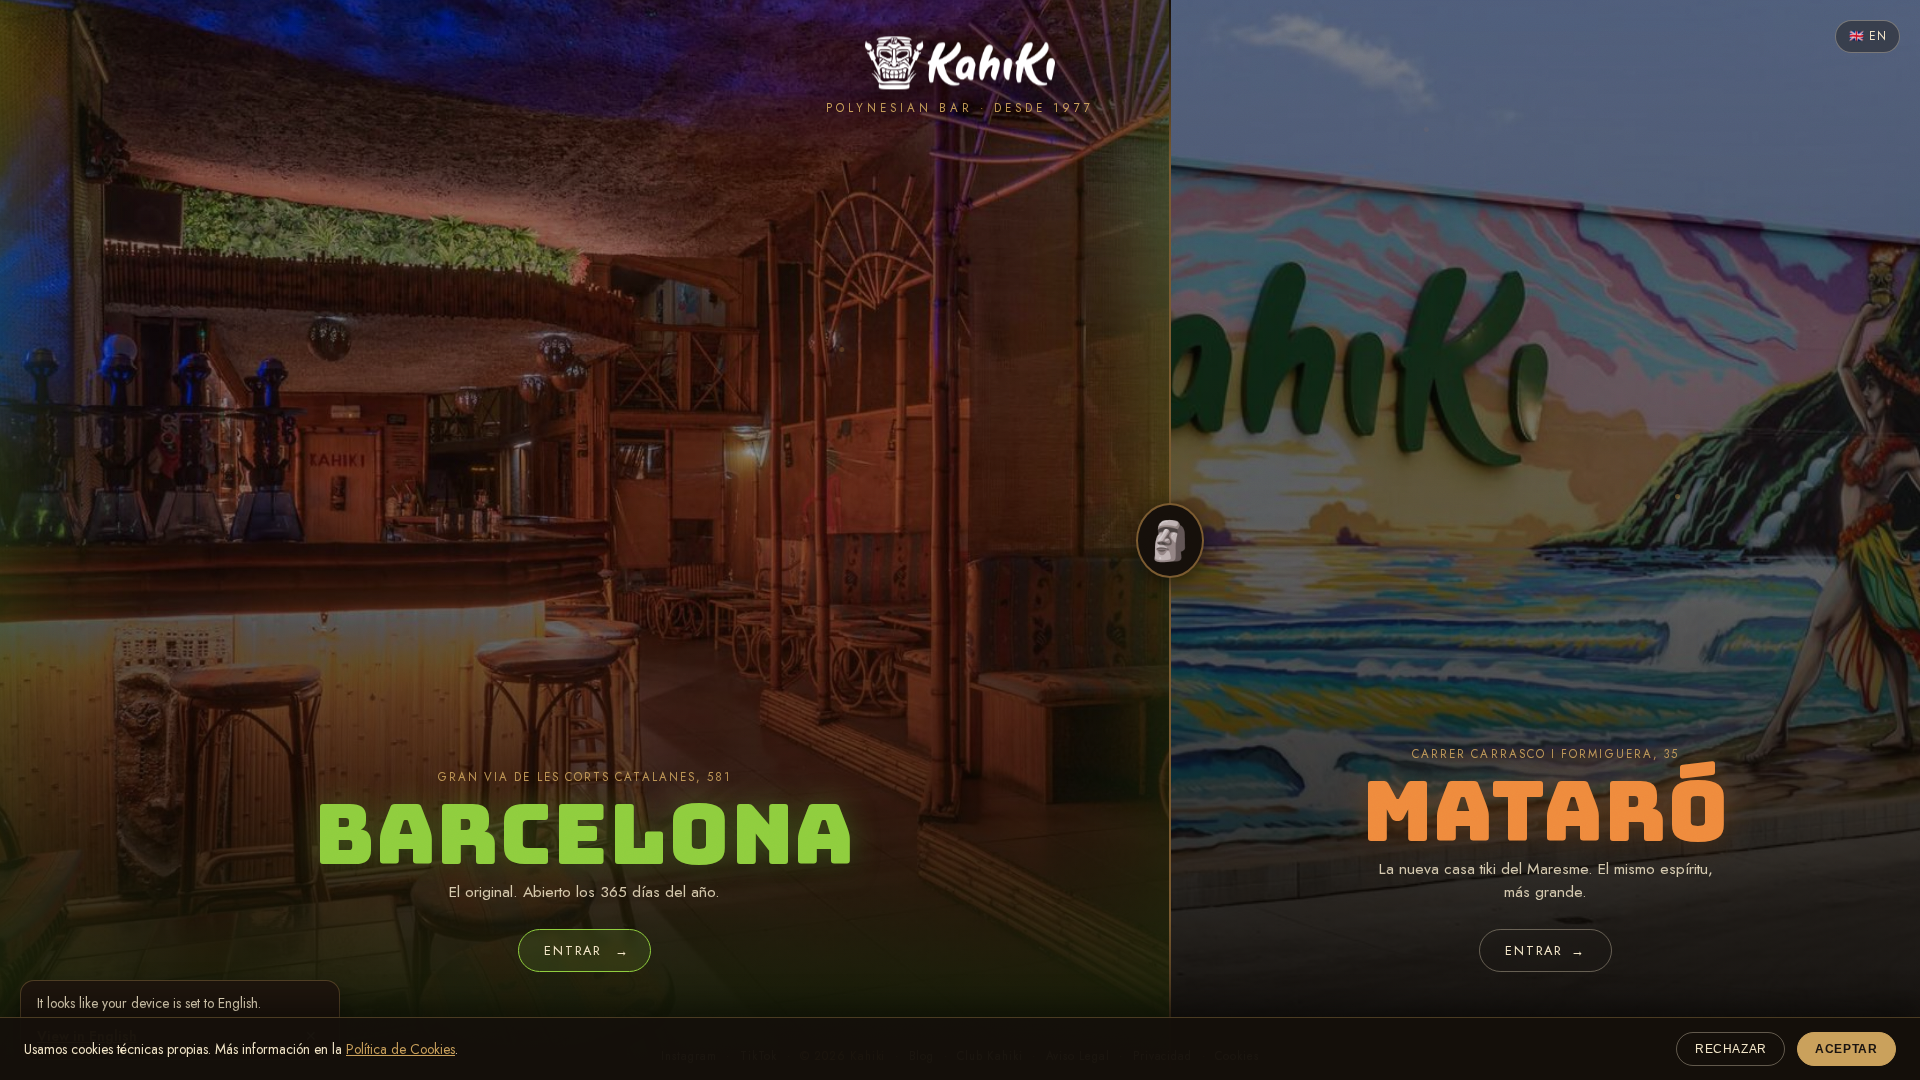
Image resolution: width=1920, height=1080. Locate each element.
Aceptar (1846, 1049)
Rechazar (1731, 1049)
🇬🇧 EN (1867, 36)
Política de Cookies (400, 1049)
